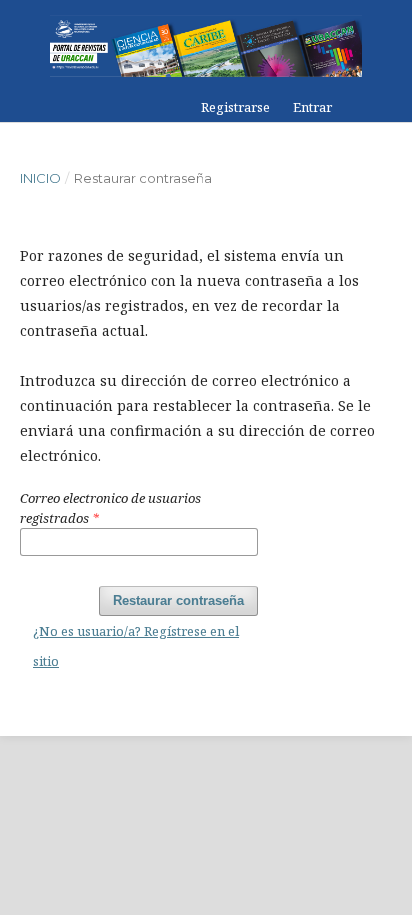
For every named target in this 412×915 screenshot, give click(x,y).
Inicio (40, 178)
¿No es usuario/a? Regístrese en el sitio (136, 646)
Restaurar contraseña (178, 600)
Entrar (312, 107)
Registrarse (235, 107)
